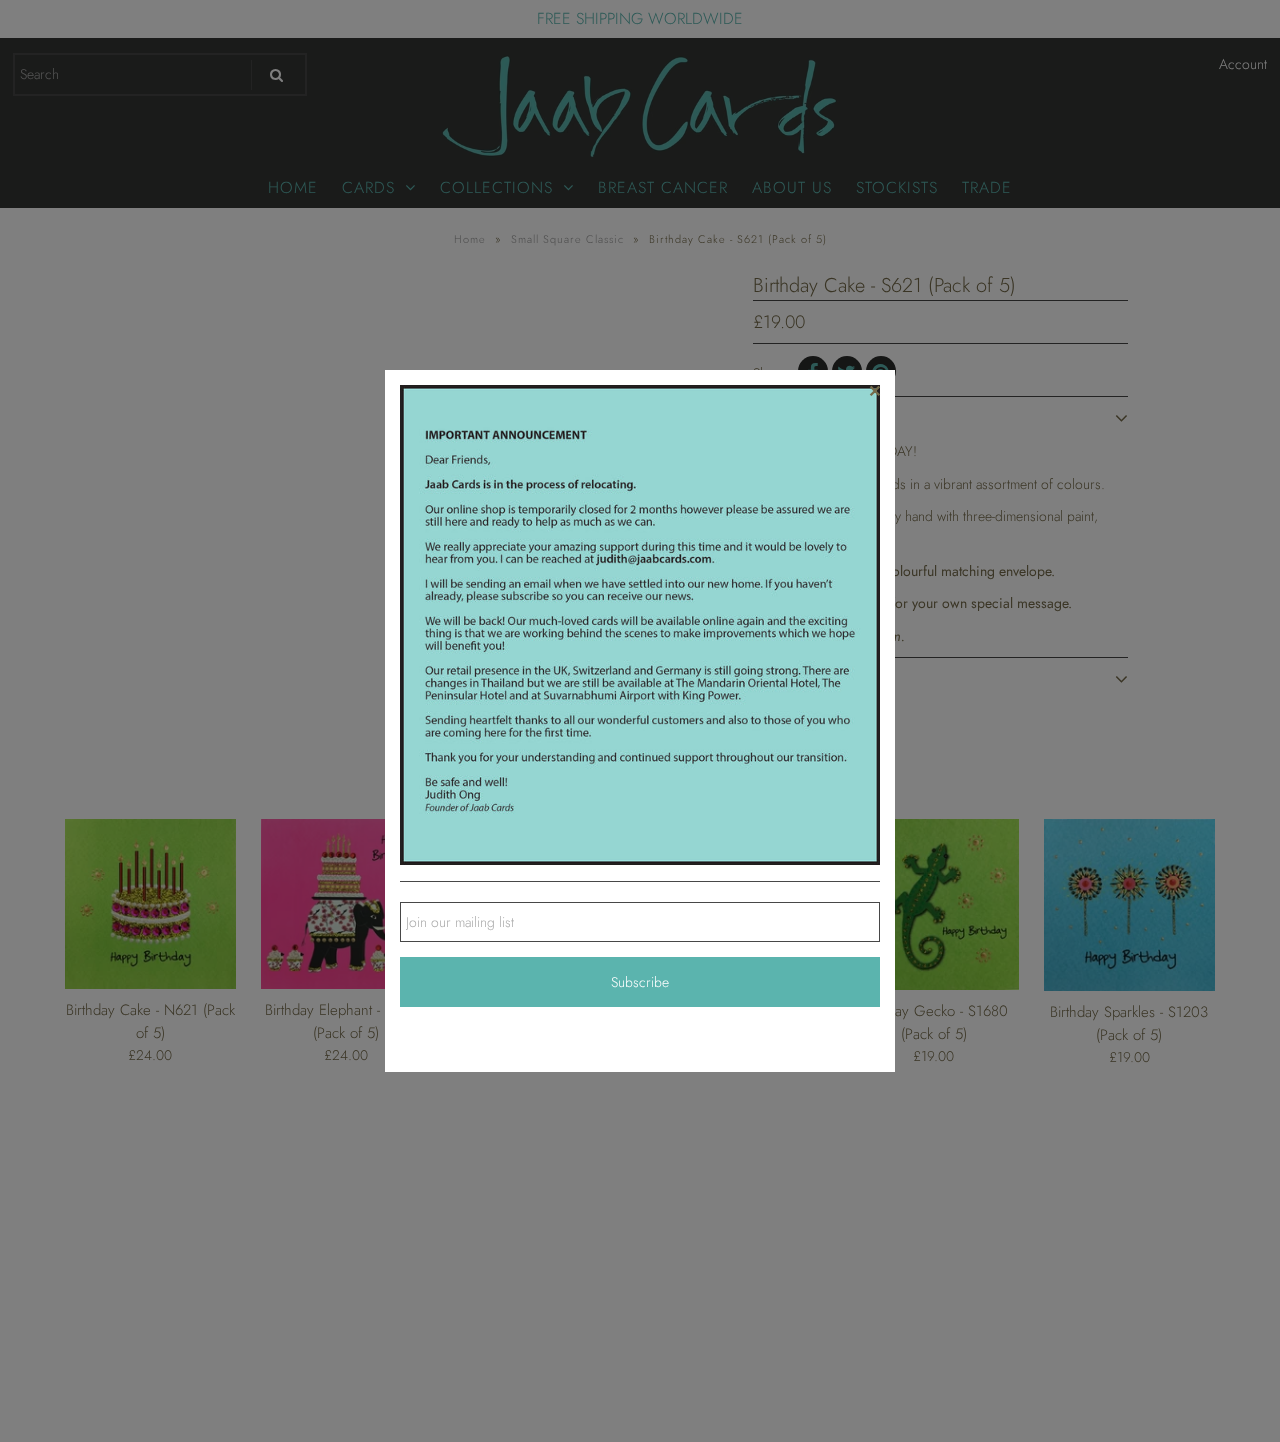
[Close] (875, 390)
